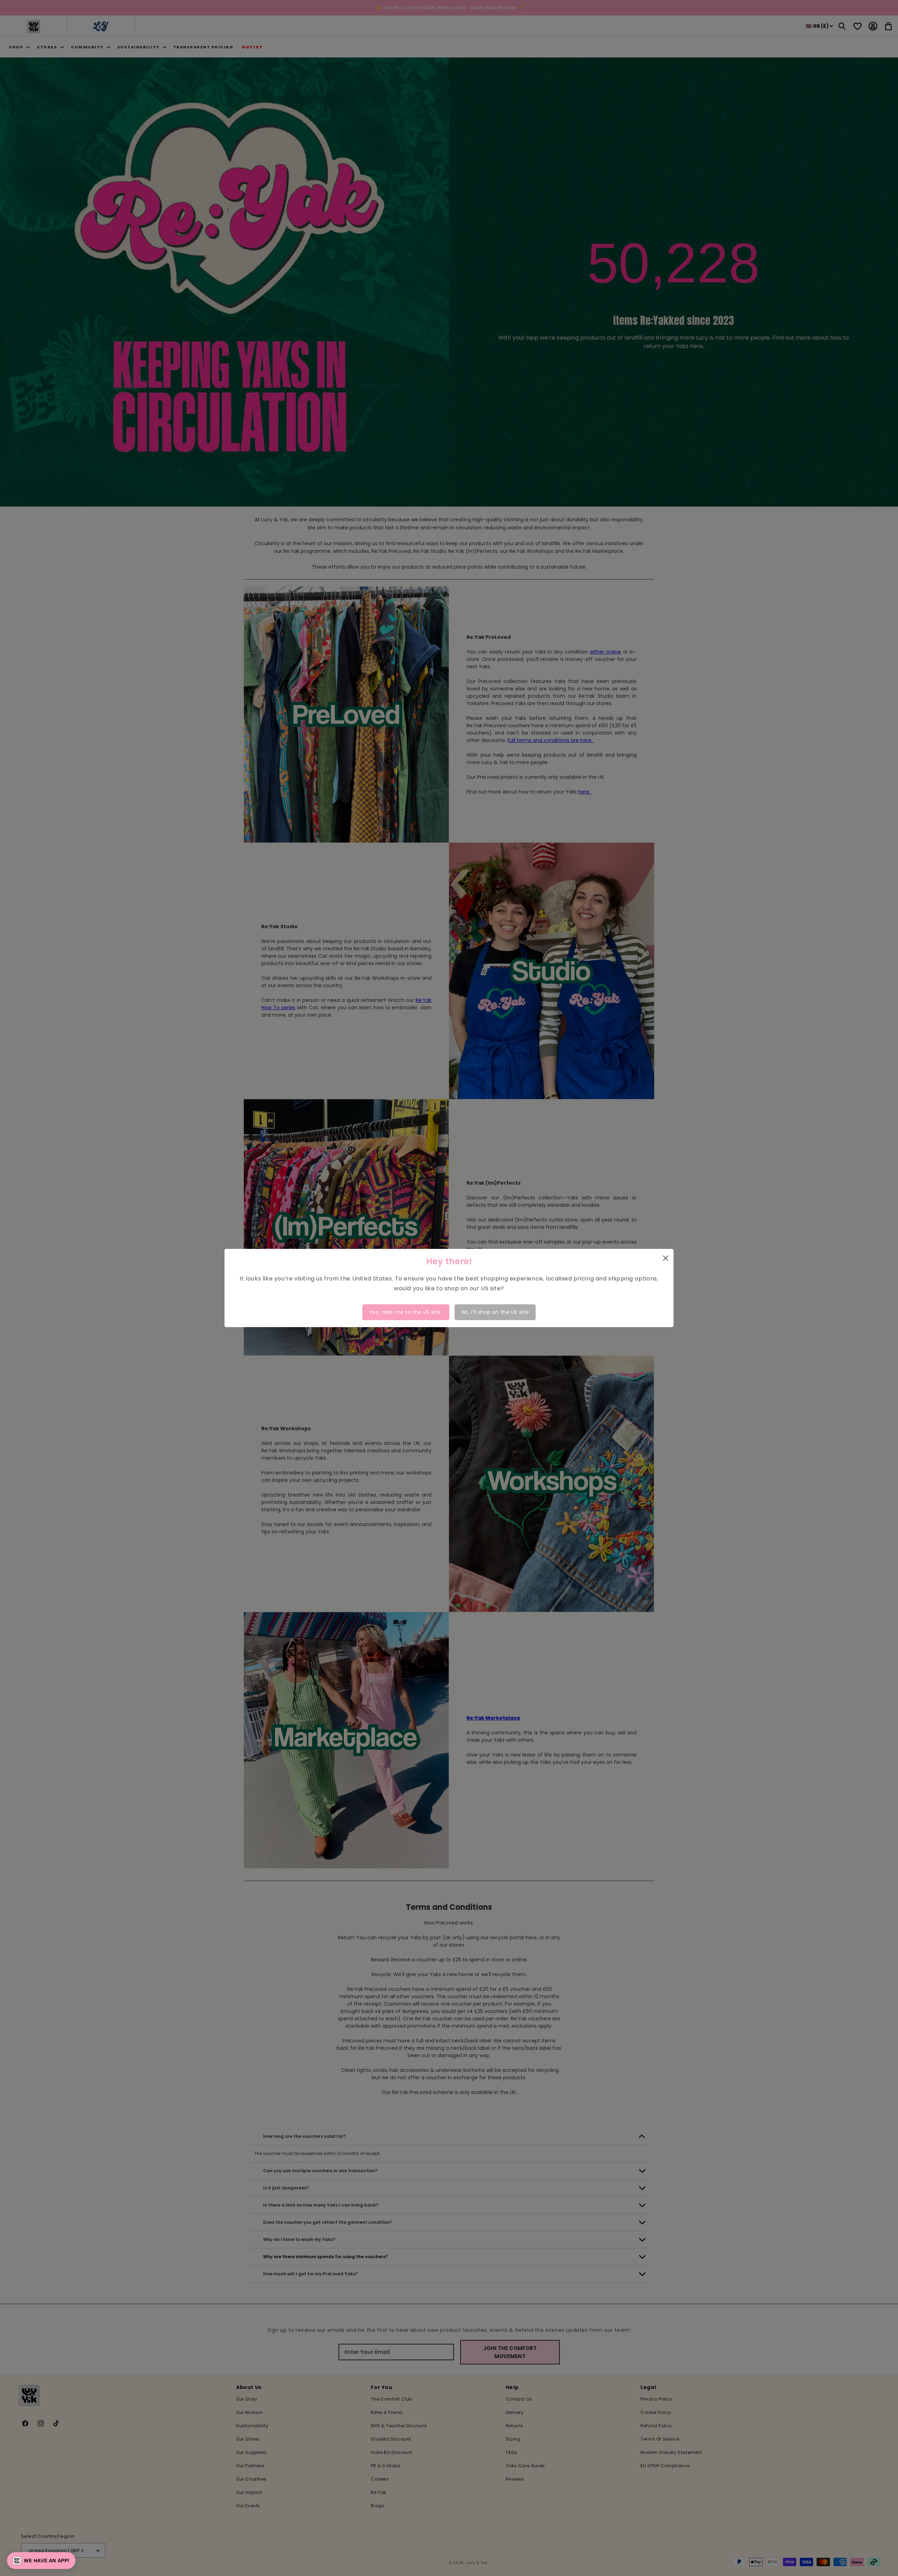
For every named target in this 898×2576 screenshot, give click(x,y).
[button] (41, 2561)
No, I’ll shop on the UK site (495, 1312)
